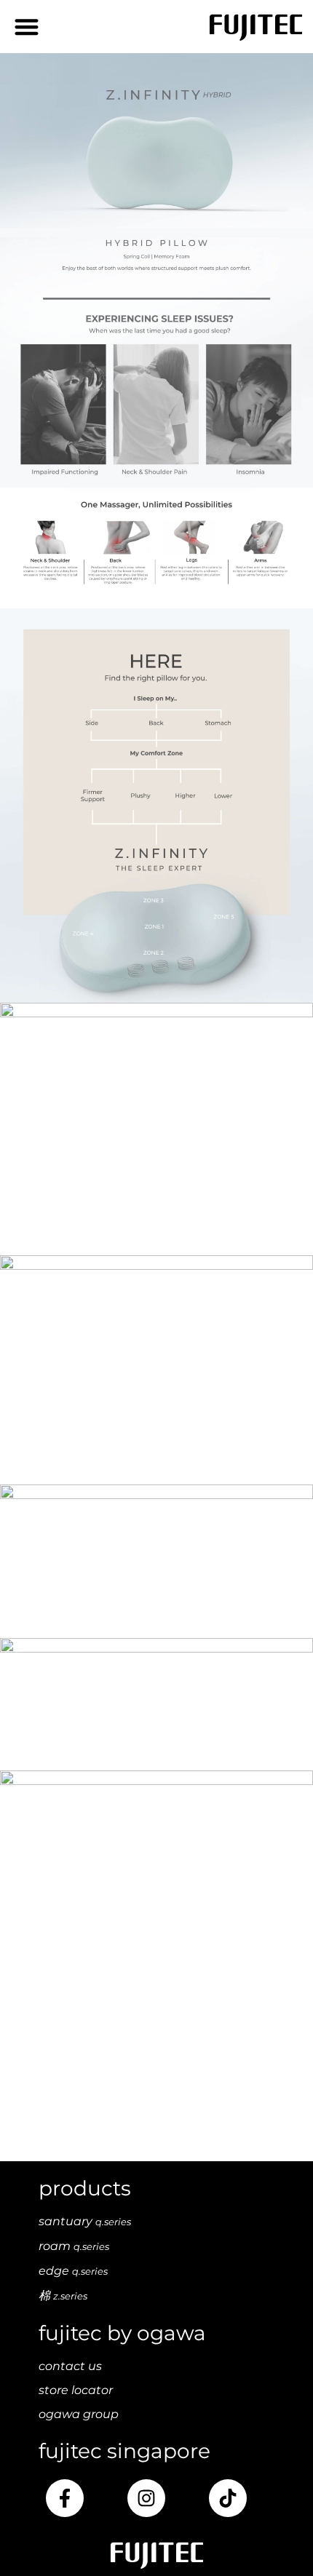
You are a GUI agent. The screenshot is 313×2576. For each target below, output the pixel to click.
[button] (27, 27)
